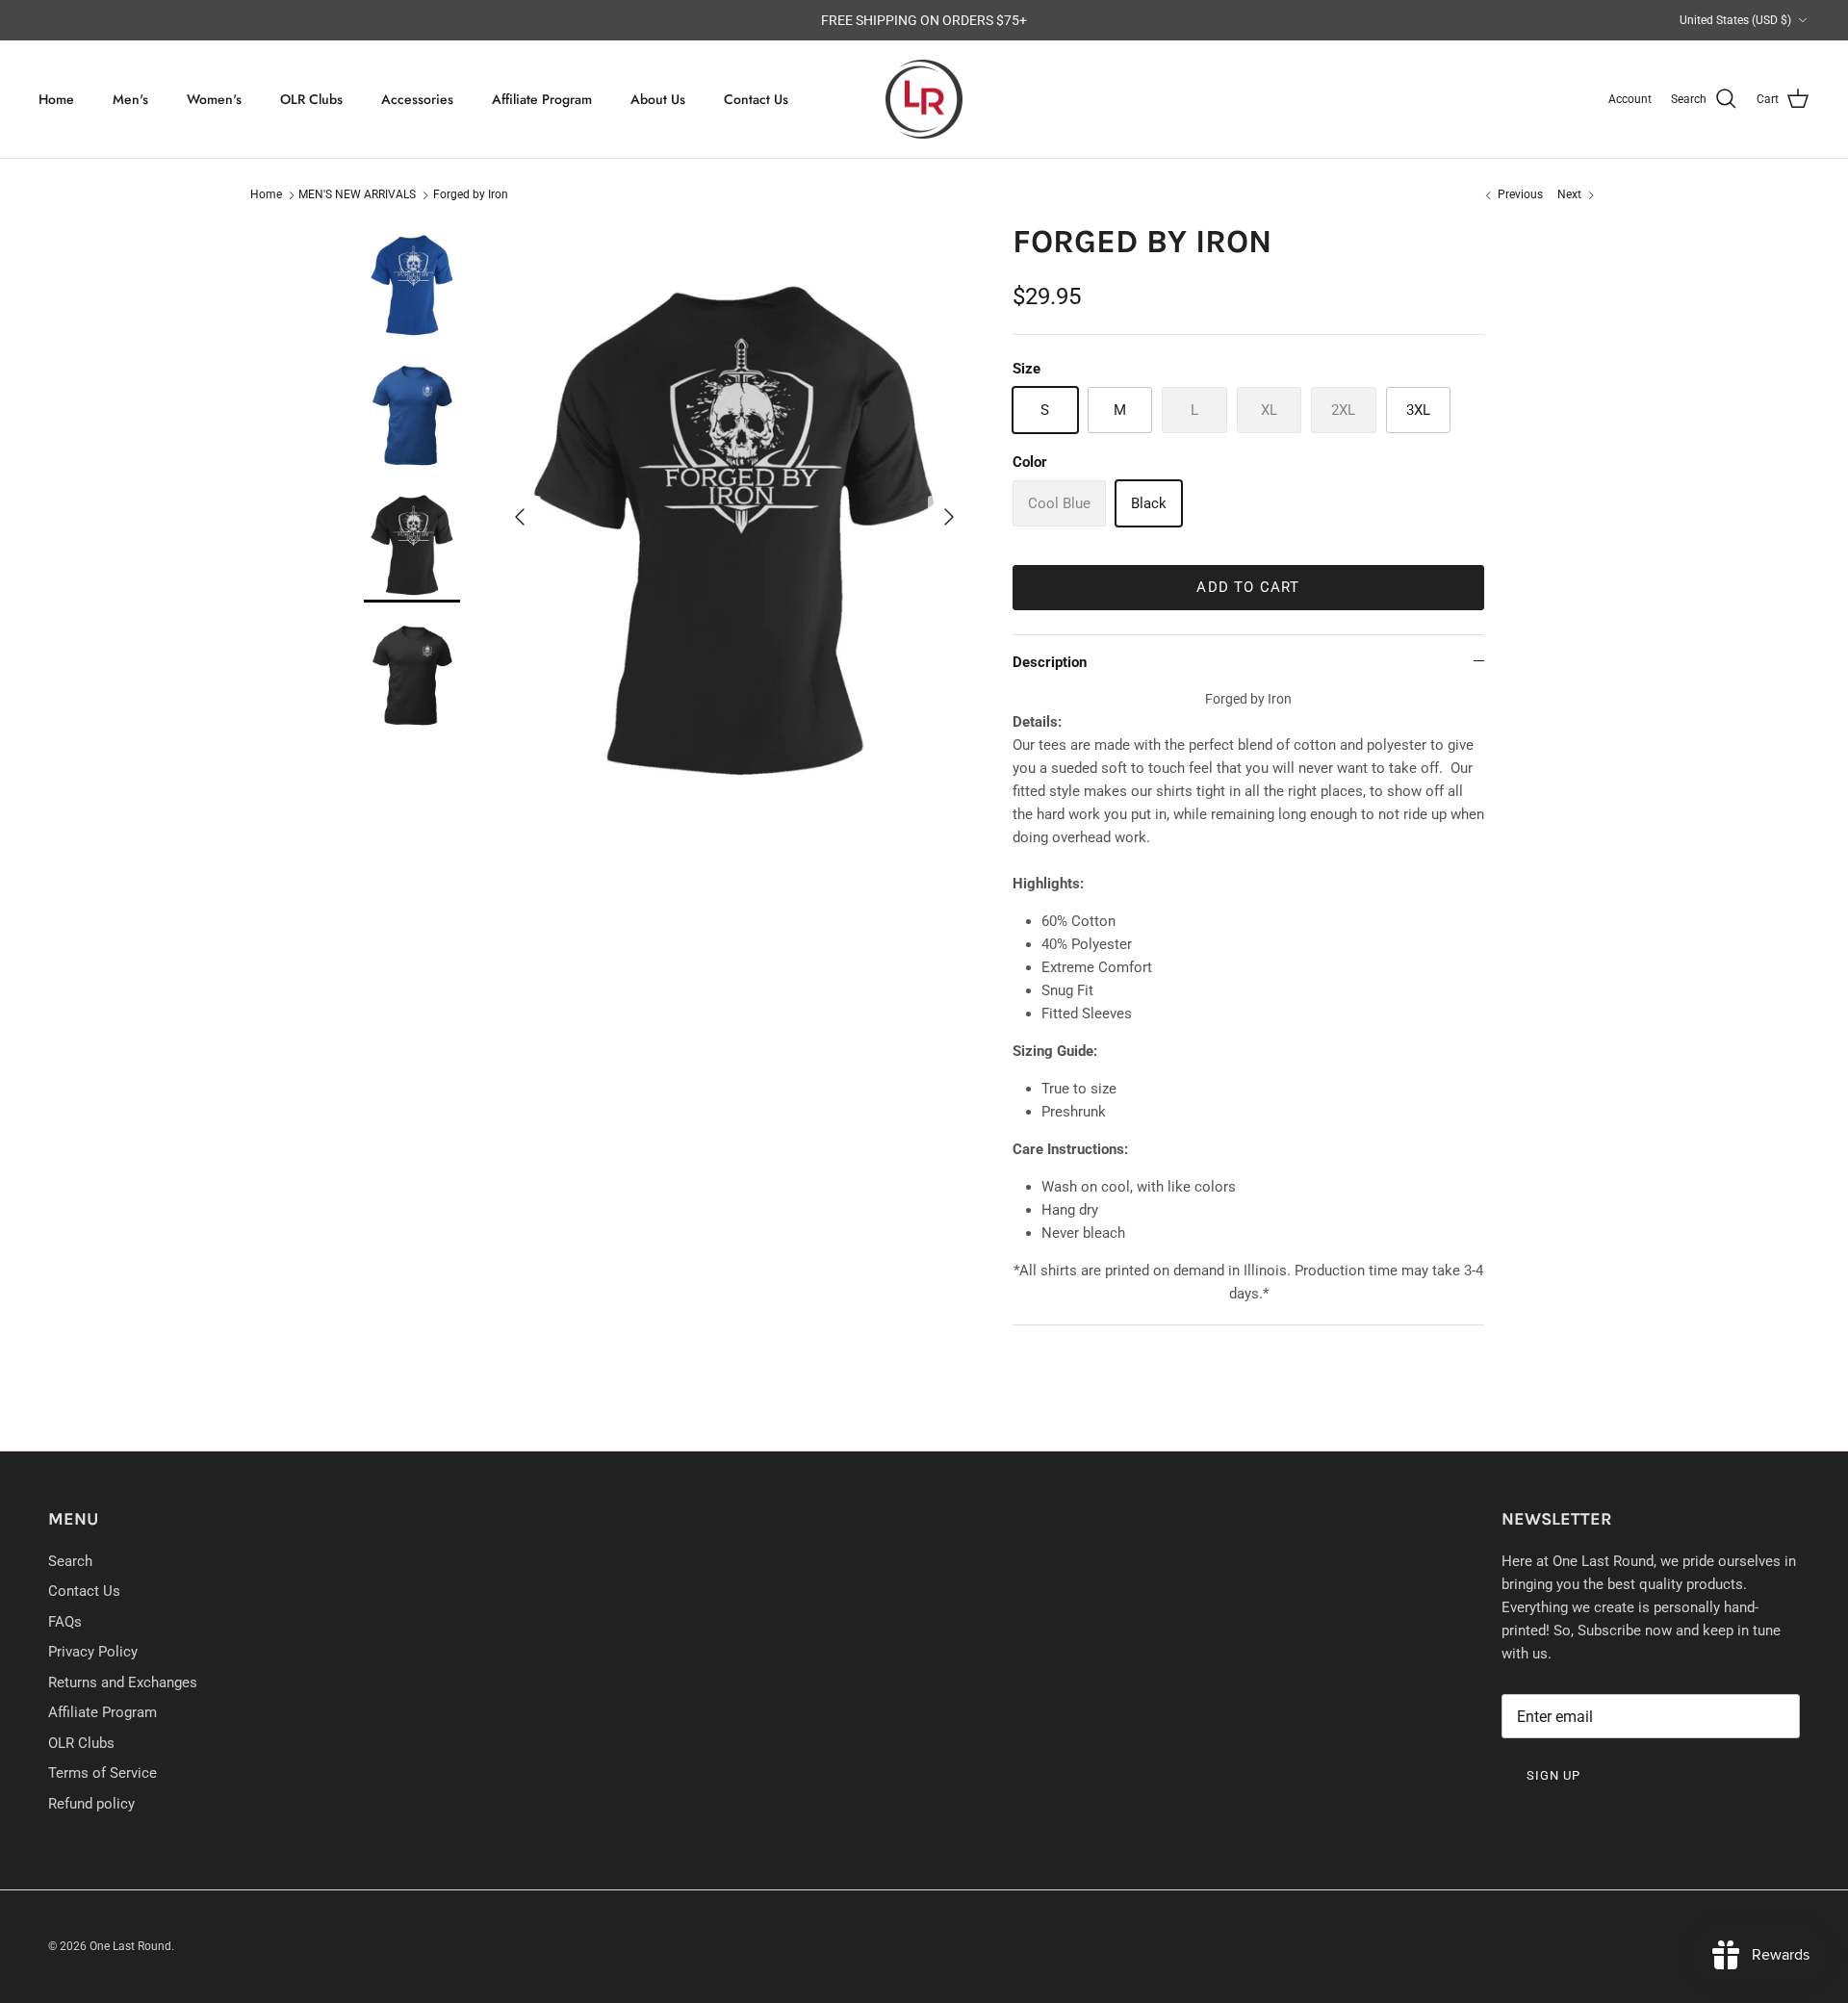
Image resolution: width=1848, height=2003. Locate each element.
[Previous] (520, 517)
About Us (658, 99)
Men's (130, 99)
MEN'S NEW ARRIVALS (357, 194)
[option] (734, 517)
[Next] (949, 517)
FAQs (65, 1622)
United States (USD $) (1735, 20)
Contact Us (756, 99)
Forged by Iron (471, 194)
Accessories (417, 99)
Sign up (1553, 1775)
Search (70, 1561)
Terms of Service (103, 1773)
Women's (214, 99)
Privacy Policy (93, 1652)
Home (56, 99)
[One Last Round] (924, 100)
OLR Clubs (311, 99)
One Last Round (130, 1946)
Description (1050, 662)
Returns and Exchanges (123, 1682)
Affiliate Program (542, 99)
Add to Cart (1248, 587)
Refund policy (91, 1804)
